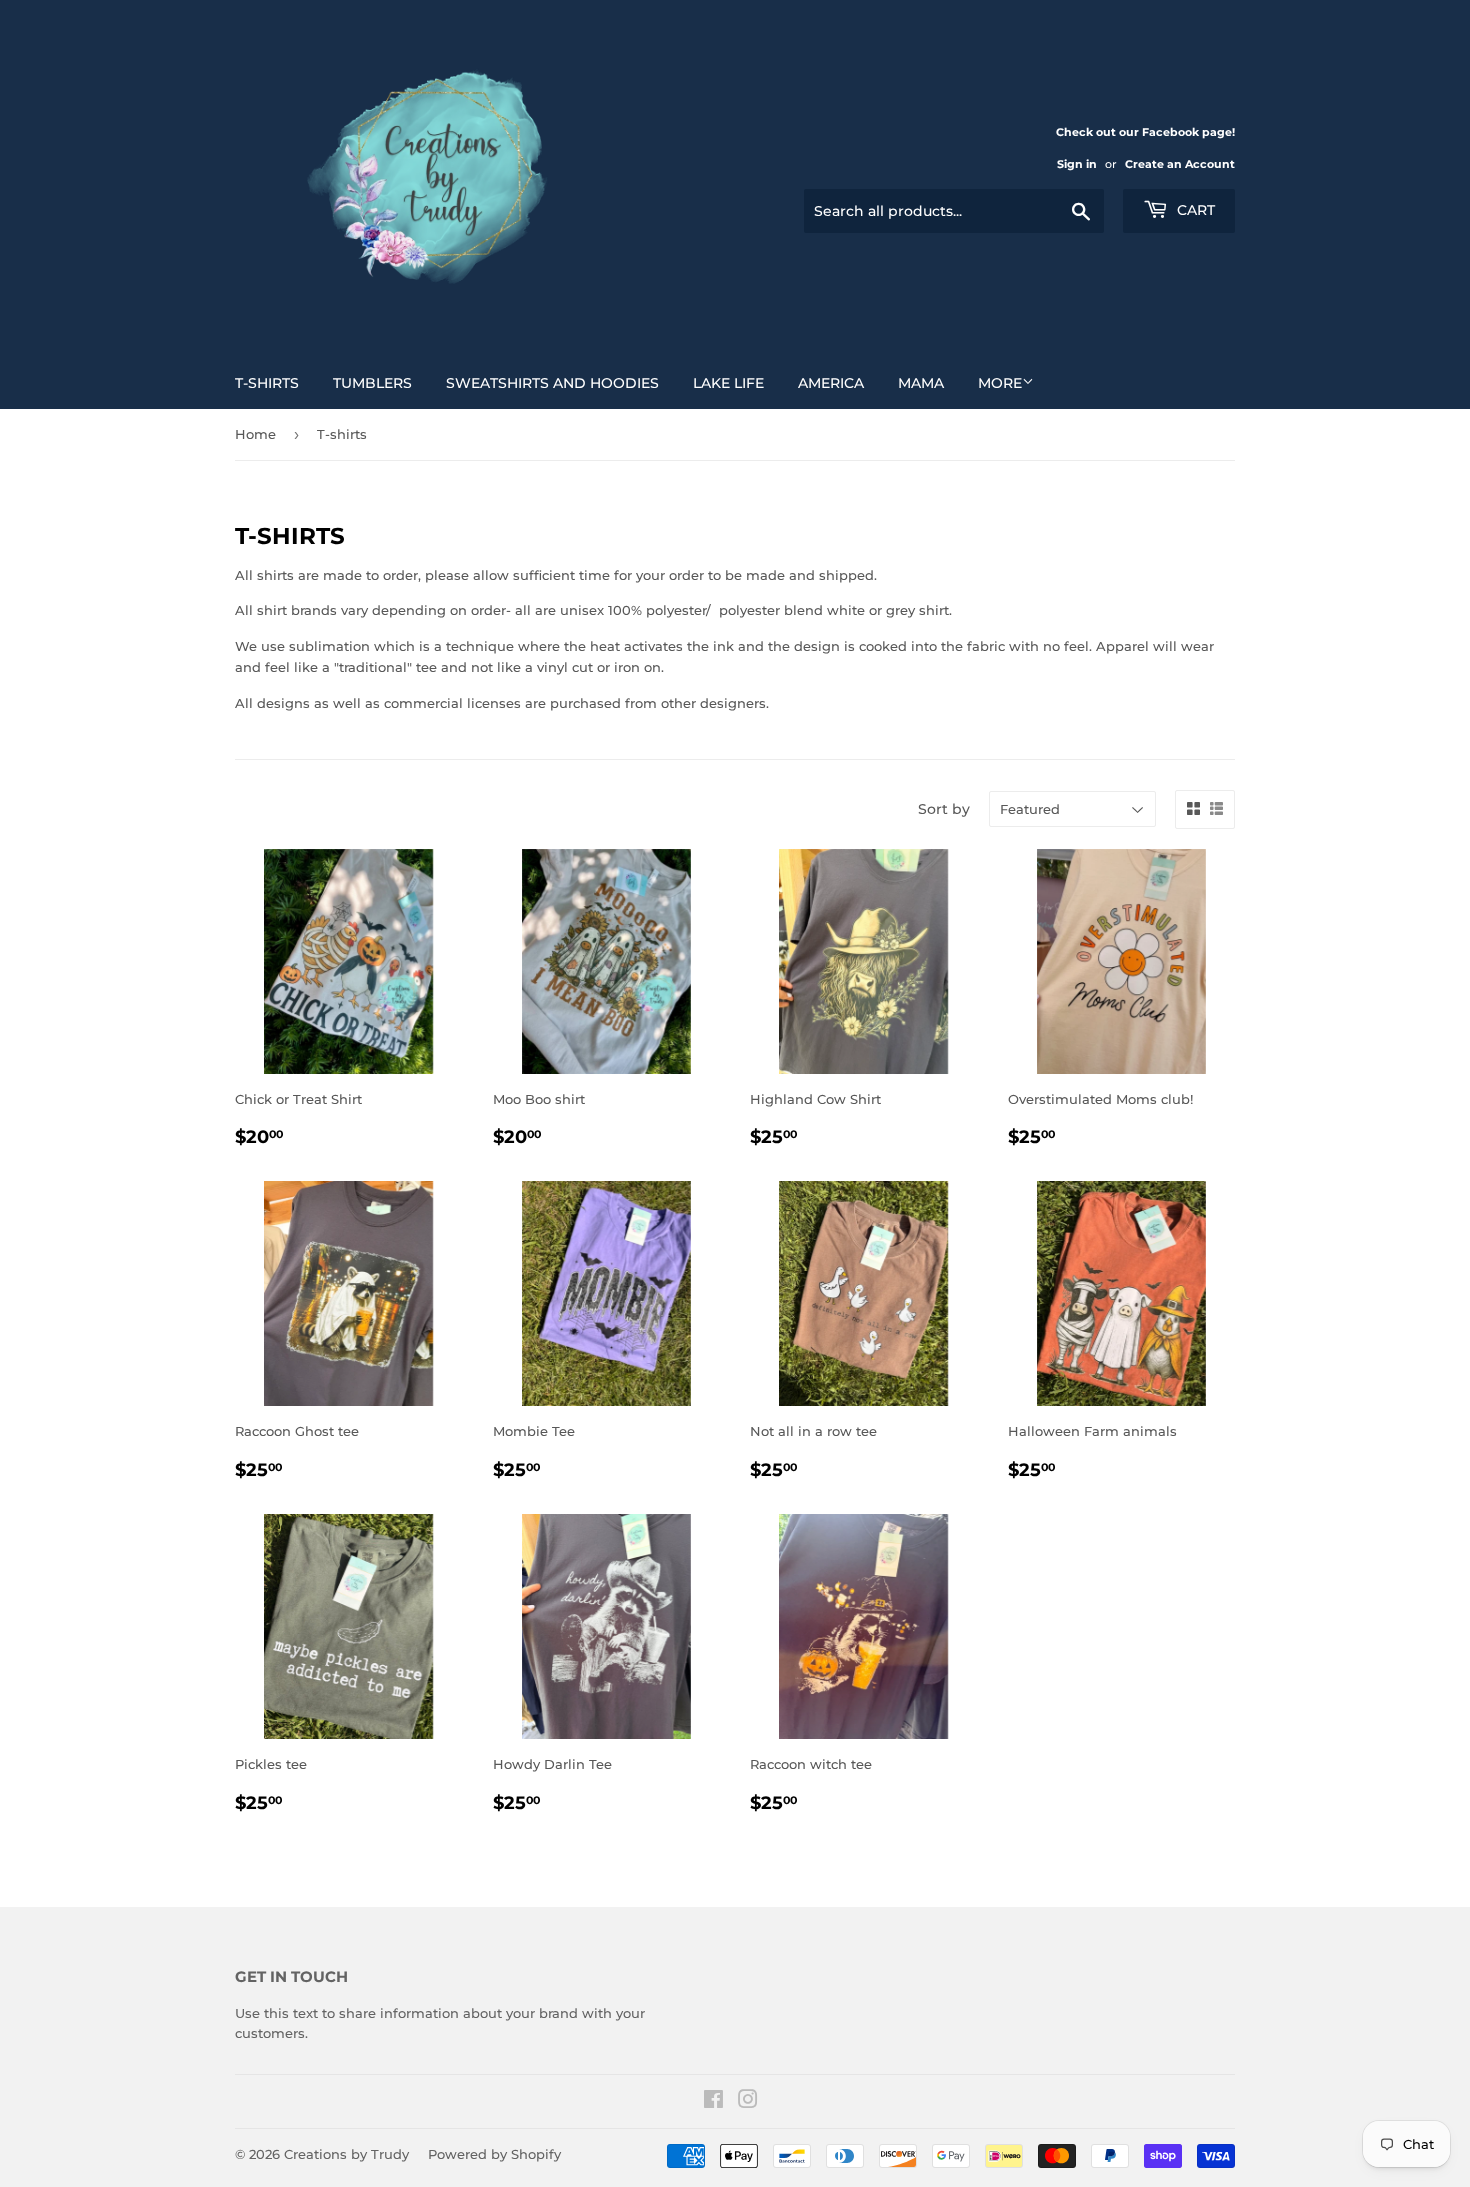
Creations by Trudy (346, 2154)
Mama (921, 383)
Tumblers (372, 383)
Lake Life (728, 383)
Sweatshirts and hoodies (552, 383)
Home (255, 434)
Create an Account (1180, 164)
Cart (1194, 210)
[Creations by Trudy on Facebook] (713, 2102)
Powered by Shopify (494, 2154)
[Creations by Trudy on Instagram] (748, 2102)
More (1000, 383)
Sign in (1077, 164)
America (831, 383)
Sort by (944, 809)
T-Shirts (267, 383)
